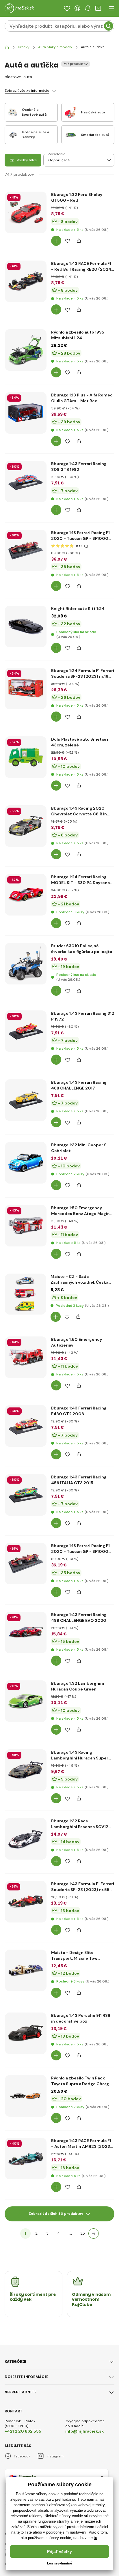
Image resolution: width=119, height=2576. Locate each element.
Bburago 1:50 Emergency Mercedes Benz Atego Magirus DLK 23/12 (82, 1211)
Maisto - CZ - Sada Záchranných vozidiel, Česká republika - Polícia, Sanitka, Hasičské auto (79, 1279)
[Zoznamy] (67, 8)
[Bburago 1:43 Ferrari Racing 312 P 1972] (26, 1031)
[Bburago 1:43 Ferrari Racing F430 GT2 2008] (26, 1426)
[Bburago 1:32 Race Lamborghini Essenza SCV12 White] (26, 1839)
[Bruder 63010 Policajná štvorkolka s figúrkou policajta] (26, 964)
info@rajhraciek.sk (84, 2431)
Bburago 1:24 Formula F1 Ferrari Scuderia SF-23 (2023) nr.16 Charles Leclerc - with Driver (83, 674)
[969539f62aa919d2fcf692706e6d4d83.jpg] (26, 2096)
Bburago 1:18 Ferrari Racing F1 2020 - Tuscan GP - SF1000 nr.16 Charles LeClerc (80, 536)
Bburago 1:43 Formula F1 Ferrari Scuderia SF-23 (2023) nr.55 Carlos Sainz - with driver (83, 1887)
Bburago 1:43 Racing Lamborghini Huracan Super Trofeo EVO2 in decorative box (82, 1755)
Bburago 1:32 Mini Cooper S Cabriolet (79, 1148)
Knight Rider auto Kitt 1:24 (78, 609)
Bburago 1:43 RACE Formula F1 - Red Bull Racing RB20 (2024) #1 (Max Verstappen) (82, 266)
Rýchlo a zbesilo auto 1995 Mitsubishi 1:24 (78, 335)
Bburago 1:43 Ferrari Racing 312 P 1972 (83, 1016)
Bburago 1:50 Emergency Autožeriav (77, 1342)
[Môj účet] (77, 8)
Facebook (22, 2456)
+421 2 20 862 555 (23, 2431)
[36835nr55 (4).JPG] (26, 1902)
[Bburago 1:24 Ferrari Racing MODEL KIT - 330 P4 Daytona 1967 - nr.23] (26, 895)
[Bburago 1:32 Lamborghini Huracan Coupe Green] (26, 1701)
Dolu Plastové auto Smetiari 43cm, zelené (80, 742)
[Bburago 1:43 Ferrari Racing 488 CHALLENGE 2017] (26, 1100)
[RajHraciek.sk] (7, 47)
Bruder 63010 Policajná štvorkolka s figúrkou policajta (82, 949)
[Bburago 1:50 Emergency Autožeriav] (26, 1357)
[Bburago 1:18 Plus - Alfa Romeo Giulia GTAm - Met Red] (26, 413)
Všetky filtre (27, 160)
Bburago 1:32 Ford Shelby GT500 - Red (77, 197)
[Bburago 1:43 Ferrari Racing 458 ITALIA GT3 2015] (26, 1495)
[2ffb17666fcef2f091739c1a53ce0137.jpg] (26, 350)
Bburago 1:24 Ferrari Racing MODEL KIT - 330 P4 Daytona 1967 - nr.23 (80, 880)
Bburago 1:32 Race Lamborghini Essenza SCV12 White (80, 1824)
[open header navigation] (111, 8)
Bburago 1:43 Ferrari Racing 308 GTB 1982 (79, 467)
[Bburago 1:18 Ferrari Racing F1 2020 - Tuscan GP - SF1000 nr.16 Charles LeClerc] (26, 551)
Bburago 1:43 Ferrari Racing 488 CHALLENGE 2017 (79, 1085)
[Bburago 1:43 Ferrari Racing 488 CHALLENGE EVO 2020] (26, 1633)
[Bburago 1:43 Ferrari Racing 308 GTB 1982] (26, 482)
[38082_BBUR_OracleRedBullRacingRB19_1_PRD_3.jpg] (26, 281)
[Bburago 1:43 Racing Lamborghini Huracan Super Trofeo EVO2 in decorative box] (26, 1770)
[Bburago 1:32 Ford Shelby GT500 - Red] (26, 212)
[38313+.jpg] (26, 2033)
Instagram (55, 2456)
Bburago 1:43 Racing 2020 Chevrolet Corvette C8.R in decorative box (79, 811)
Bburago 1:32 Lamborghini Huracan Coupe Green (78, 1686)
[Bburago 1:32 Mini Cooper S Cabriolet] (26, 1163)
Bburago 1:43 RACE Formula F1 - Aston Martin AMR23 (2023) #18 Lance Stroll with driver (81, 2144)
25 (83, 2233)
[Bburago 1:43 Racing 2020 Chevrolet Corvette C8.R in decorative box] (26, 826)
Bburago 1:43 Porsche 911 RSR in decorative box (81, 2018)
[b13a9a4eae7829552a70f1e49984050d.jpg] (26, 626)
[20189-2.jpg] (26, 1226)
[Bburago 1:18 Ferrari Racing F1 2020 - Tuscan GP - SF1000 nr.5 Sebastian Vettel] (26, 1564)
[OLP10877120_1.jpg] (26, 757)
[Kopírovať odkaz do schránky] (79, 241)
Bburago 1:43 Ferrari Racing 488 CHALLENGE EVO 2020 (79, 1618)
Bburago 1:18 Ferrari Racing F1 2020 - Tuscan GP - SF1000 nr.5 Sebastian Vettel (80, 1549)
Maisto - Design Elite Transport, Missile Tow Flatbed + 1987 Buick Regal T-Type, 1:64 (81, 1956)
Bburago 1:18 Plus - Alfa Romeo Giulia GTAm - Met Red (82, 398)
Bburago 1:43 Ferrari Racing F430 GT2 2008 (79, 1411)
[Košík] (98, 8)
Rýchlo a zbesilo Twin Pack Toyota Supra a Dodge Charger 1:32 (82, 2081)
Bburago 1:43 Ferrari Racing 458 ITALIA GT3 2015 (79, 1480)
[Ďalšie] (94, 2234)
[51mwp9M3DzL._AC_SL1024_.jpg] (26, 2158)
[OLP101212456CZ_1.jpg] (25, 1294)
